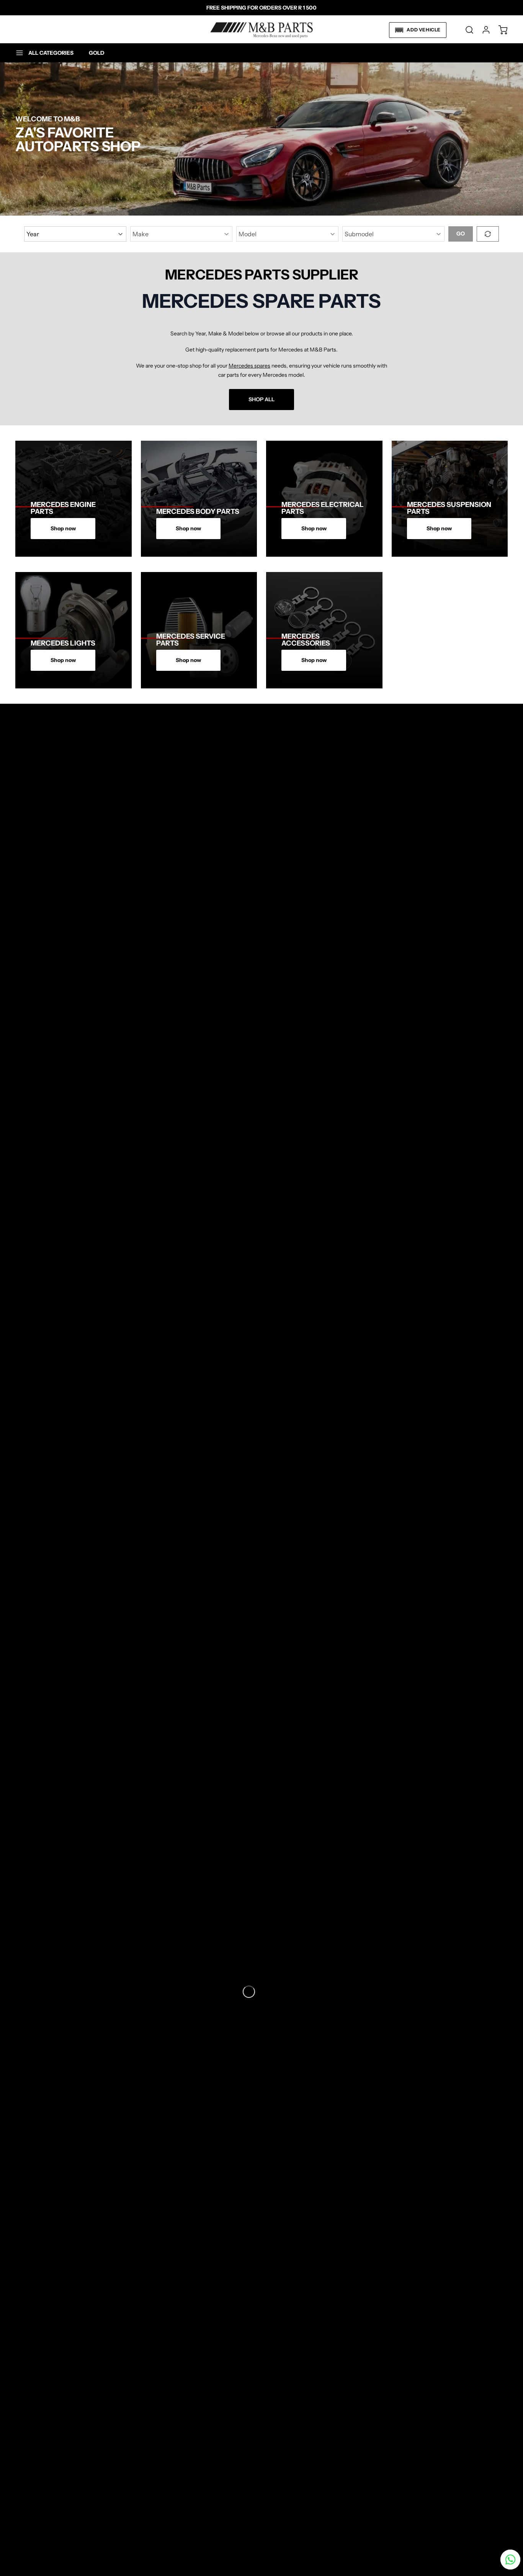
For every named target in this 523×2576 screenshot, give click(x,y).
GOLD (97, 53)
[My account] (482, 30)
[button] (418, 30)
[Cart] (499, 30)
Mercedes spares (249, 366)
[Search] (466, 30)
